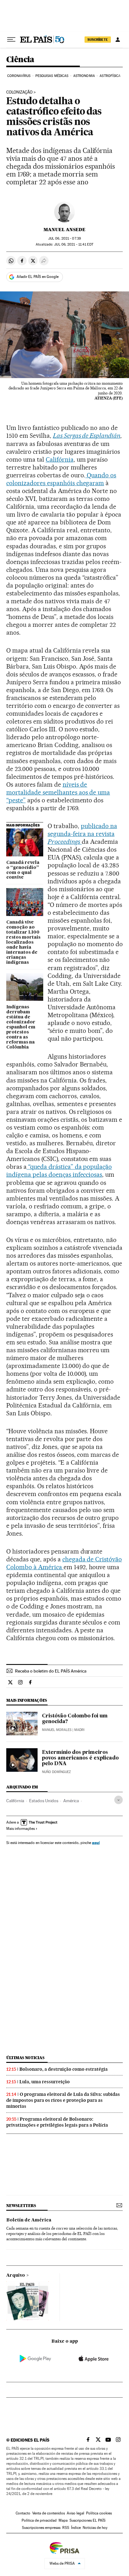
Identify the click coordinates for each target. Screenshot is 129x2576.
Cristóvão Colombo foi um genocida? (75, 1719)
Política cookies (99, 2513)
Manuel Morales (57, 1730)
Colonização (19, 92)
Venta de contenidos (49, 2513)
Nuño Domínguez (56, 1772)
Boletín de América (29, 2220)
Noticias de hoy (95, 2528)
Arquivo (16, 2275)
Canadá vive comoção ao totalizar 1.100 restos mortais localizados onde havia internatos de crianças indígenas (23, 942)
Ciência (20, 60)
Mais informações (21, 1829)
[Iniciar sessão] (118, 40)
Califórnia (60, 459)
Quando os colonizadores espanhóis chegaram (61, 479)
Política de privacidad (39, 2520)
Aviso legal (75, 2513)
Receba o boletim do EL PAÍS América (51, 1671)
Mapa (63, 2520)
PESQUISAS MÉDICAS (52, 76)
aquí (96, 1843)
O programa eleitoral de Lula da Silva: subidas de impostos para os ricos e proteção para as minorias (63, 2100)
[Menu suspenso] (11, 40)
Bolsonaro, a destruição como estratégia (64, 2069)
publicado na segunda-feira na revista (82, 834)
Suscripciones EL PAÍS (88, 2520)
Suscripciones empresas (41, 2528)
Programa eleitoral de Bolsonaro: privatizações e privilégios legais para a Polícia (57, 2122)
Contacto (23, 2513)
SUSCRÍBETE (98, 40)
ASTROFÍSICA (110, 76)
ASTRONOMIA (84, 76)
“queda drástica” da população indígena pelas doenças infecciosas (59, 1171)
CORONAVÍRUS (19, 76)
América (71, 1801)
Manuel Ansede (64, 230)
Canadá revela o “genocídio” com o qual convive (23, 870)
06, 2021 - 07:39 (64, 239)
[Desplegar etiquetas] (119, 1800)
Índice (76, 2528)
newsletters (21, 2206)
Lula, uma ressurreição (45, 2082)
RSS (66, 2528)
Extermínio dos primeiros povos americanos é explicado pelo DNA (80, 1758)
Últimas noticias (25, 2058)
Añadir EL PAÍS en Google (38, 277)
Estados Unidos (44, 1801)
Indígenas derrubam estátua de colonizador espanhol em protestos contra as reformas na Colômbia (21, 1027)
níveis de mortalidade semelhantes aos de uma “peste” (58, 792)
